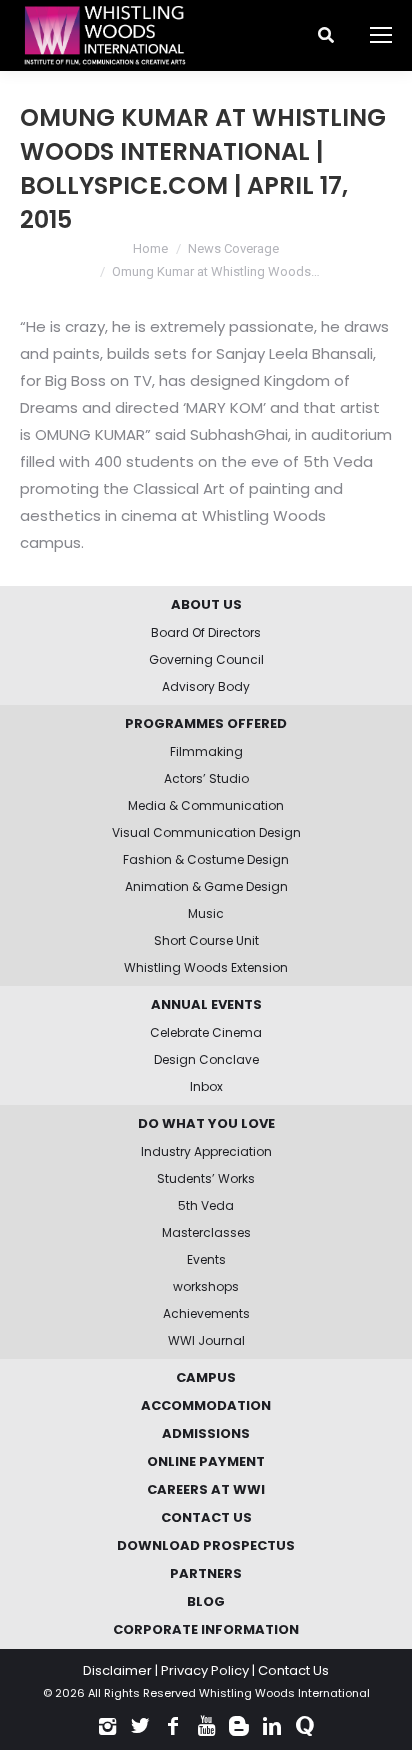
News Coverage (233, 248)
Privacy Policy (205, 1670)
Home (150, 248)
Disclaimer (117, 1670)
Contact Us (293, 1670)
